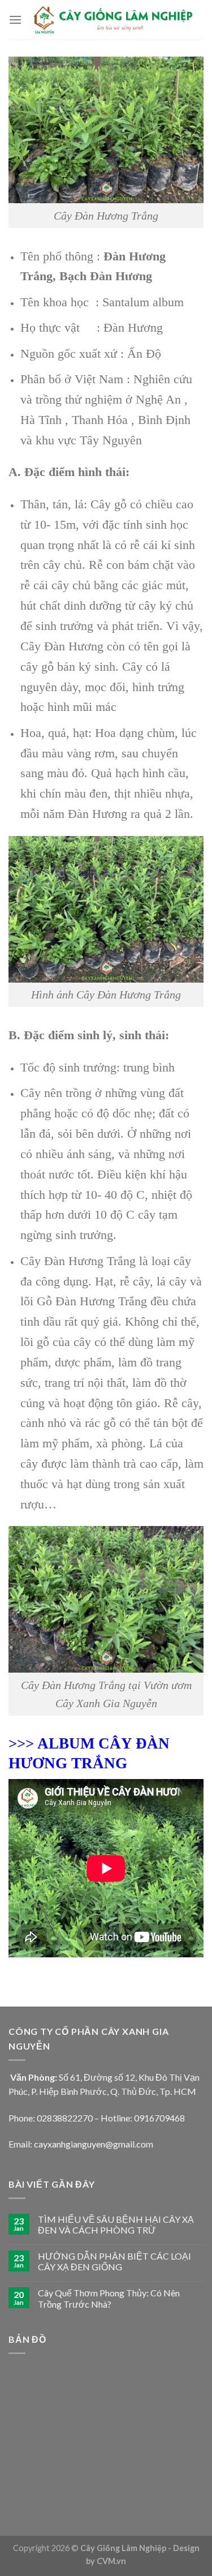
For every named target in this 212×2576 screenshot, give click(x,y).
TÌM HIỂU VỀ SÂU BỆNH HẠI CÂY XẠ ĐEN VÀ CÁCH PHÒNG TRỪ (116, 2224)
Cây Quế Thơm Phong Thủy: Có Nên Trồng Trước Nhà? (109, 2298)
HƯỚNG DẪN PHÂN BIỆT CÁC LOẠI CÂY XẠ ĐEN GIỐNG (114, 2261)
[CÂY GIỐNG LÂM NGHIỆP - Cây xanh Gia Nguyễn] (113, 20)
